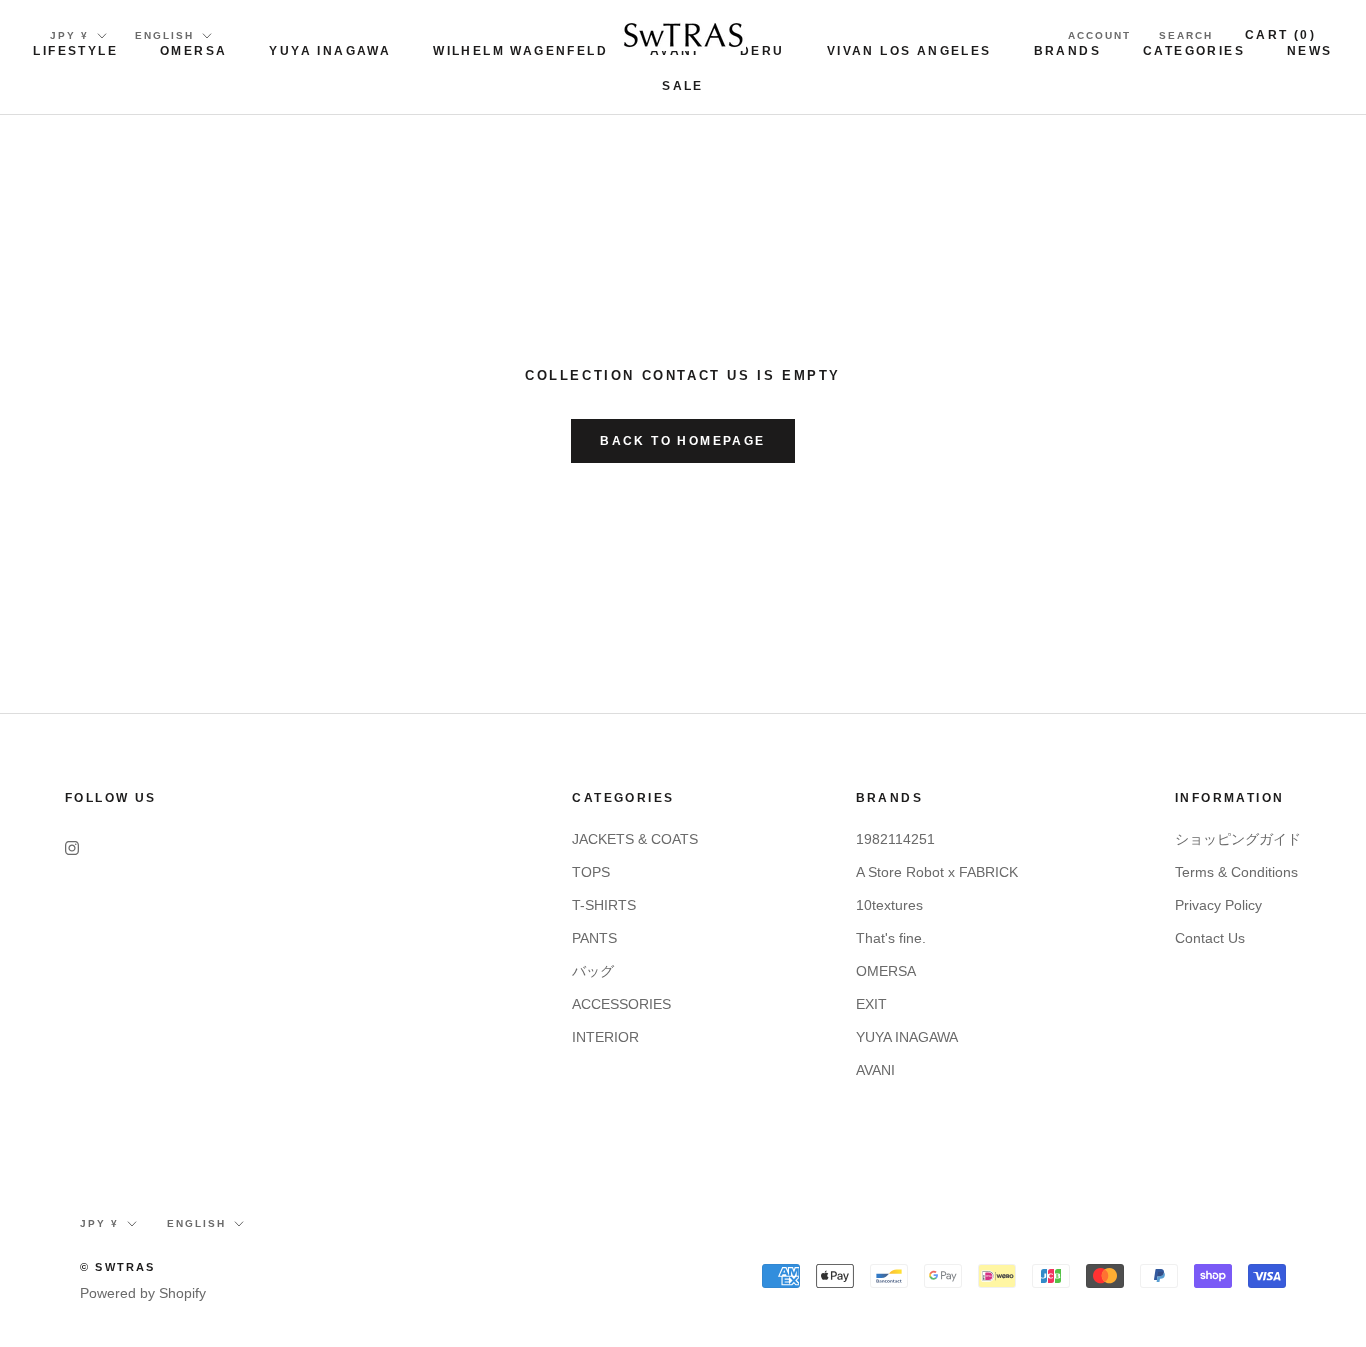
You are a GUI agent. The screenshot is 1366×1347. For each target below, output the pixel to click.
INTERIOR (605, 1037)
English (164, 35)
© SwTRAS (118, 1267)
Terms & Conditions (1236, 872)
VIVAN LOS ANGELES (909, 51)
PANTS (594, 938)
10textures (889, 905)
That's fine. (891, 938)
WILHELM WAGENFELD (520, 51)
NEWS (1310, 51)
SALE (683, 86)
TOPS (591, 872)
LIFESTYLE (75, 51)
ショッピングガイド (1238, 839)
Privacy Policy (1218, 905)
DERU (762, 51)
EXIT (871, 1004)
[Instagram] (72, 846)
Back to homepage (682, 441)
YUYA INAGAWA (330, 51)
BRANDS (1067, 51)
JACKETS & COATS (635, 839)
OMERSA (193, 51)
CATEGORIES (1194, 51)
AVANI (875, 1070)
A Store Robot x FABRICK (937, 872)
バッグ (593, 971)
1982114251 (895, 839)
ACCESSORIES (621, 1004)
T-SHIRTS (604, 905)
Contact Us (1210, 938)
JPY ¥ (69, 35)
